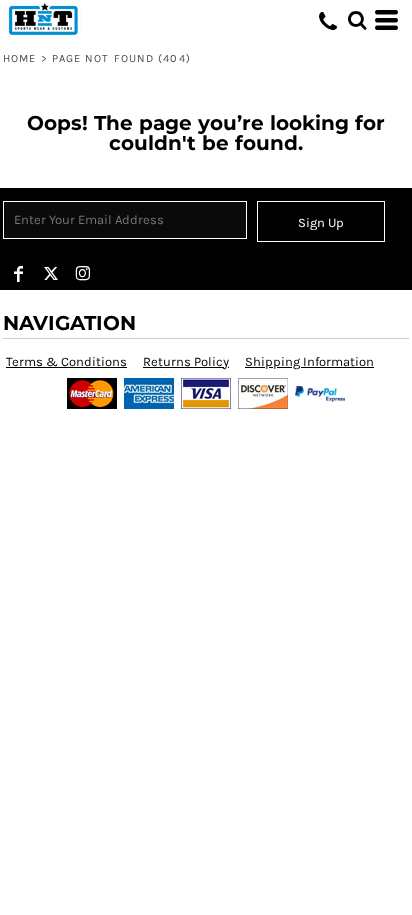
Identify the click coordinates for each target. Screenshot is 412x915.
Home (19, 58)
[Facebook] (19, 274)
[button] (357, 20)
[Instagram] (83, 274)
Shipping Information (309, 361)
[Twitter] (51, 274)
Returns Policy (186, 361)
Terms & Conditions (66, 361)
